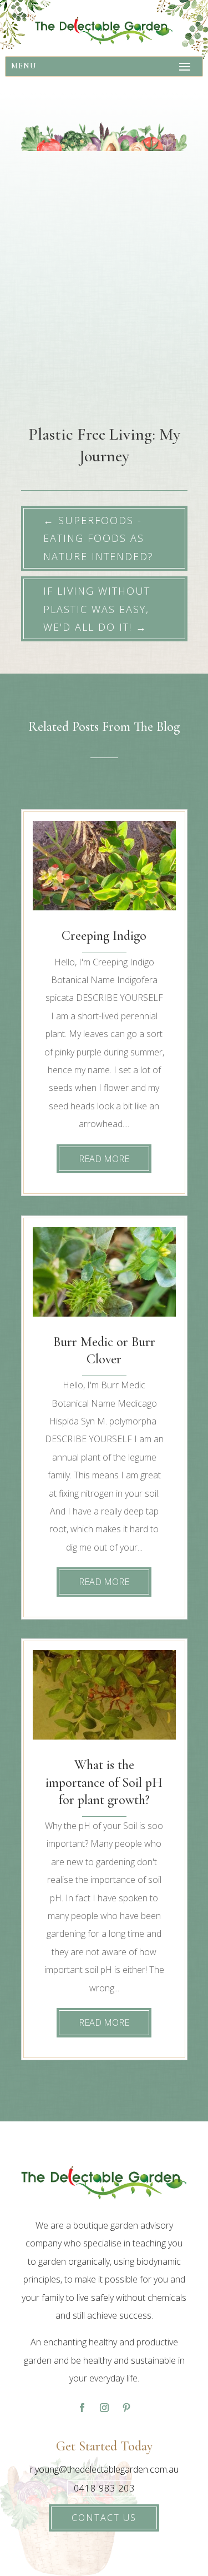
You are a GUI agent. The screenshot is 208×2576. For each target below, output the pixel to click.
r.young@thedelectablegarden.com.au (104, 2469)
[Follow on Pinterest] (126, 2408)
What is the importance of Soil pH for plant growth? (104, 1782)
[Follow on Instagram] (104, 2408)
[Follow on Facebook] (82, 2408)
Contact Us (104, 2518)
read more (104, 1159)
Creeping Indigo (104, 936)
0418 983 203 (104, 2488)
